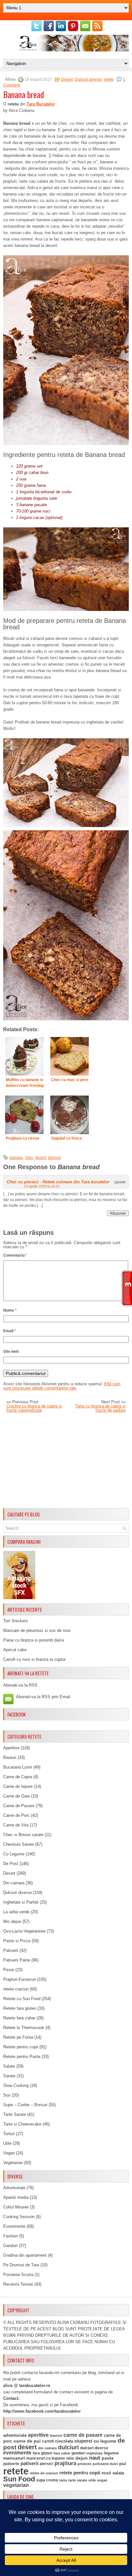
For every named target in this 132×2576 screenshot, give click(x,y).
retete (109, 79)
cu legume (105, 2441)
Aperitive (11, 1748)
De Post (11, 1864)
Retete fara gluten (20, 2008)
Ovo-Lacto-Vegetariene (24, 1931)
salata (118, 2473)
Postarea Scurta (18, 2275)
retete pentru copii (80, 2473)
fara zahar (62, 2453)
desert (41, 1158)
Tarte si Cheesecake (22, 2124)
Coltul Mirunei (16, 2207)
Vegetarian (13, 2163)
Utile (7, 2143)
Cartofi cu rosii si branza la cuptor (34, 1659)
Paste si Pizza (17, 1941)
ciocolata (64, 2441)
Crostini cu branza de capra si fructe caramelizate (34, 1408)
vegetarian (16, 2485)
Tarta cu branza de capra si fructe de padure (100, 1408)
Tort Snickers (16, 1621)
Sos (7, 2095)
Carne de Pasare (19, 1806)
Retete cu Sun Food (22, 1999)
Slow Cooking (16, 2085)
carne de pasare (83, 2435)
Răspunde (118, 1213)
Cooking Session (19, 2217)
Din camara (14, 1883)
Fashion (11, 2236)
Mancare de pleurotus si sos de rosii (37, 1630)
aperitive (38, 2435)
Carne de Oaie (16, 1796)
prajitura (65, 2463)
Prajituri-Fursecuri (20, 1979)
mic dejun (77, 2458)
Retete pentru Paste (22, 2057)
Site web (11, 1352)
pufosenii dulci (105, 2464)
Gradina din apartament (25, 2255)
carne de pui (27, 2441)
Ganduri (10, 2246)
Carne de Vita (16, 1825)
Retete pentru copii (21, 2047)
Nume (10, 1310)
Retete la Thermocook (24, 2028)
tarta (63, 2480)
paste (108, 2458)
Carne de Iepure (18, 1786)
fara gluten (42, 2453)
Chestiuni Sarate (19, 1844)
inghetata (95, 2453)
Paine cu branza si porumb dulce (34, 1640)
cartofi (48, 2441)
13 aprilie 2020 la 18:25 (42, 1186)
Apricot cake (15, 1650)
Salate (9, 2066)
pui (123, 2463)
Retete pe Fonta (18, 2037)
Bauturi (10, 1757)
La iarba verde (16, 1912)
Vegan (9, 2153)
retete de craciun (44, 2473)
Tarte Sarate (15, 2114)
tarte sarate (78, 2480)
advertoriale (15, 2435)
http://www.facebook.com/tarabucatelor (42, 2411)
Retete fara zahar (19, 2018)
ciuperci (83, 2441)
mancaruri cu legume (46, 2458)
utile (92, 2480)
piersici (46, 2464)
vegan (102, 2480)
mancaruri (14, 2458)
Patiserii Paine (17, 1960)
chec (29, 1158)
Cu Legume (14, 1854)
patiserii (29, 2463)
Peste (9, 1970)
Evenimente (14, 2226)
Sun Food (19, 2479)
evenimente (17, 2453)
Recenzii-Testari (18, 2284)
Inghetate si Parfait (21, 1902)
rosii (106, 2473)
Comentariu (15, 1255)
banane (16, 1158)
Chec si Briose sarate (23, 1835)
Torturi (9, 2134)
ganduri (78, 2453)
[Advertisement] (66, 1461)
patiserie (11, 2464)
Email (10, 1331)
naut (95, 2458)
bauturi (56, 2435)
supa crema (47, 2480)
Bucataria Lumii (18, 1767)
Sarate (9, 2076)
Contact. (11, 2398)
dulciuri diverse (94, 2448)
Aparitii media (16, 2197)
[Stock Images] (19, 1598)
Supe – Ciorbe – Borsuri (25, 2105)
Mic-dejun (12, 1921)
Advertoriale (14, 2188)
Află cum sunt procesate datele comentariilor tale (62, 1386)
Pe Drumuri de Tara (21, 2265)
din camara (47, 2448)
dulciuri (54, 1158)
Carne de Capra (18, 1777)
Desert (67, 79)
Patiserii (11, 1950)
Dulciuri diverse (88, 79)
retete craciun (16, 1989)
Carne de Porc (16, 1815)
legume (111, 2453)
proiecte (84, 2464)
